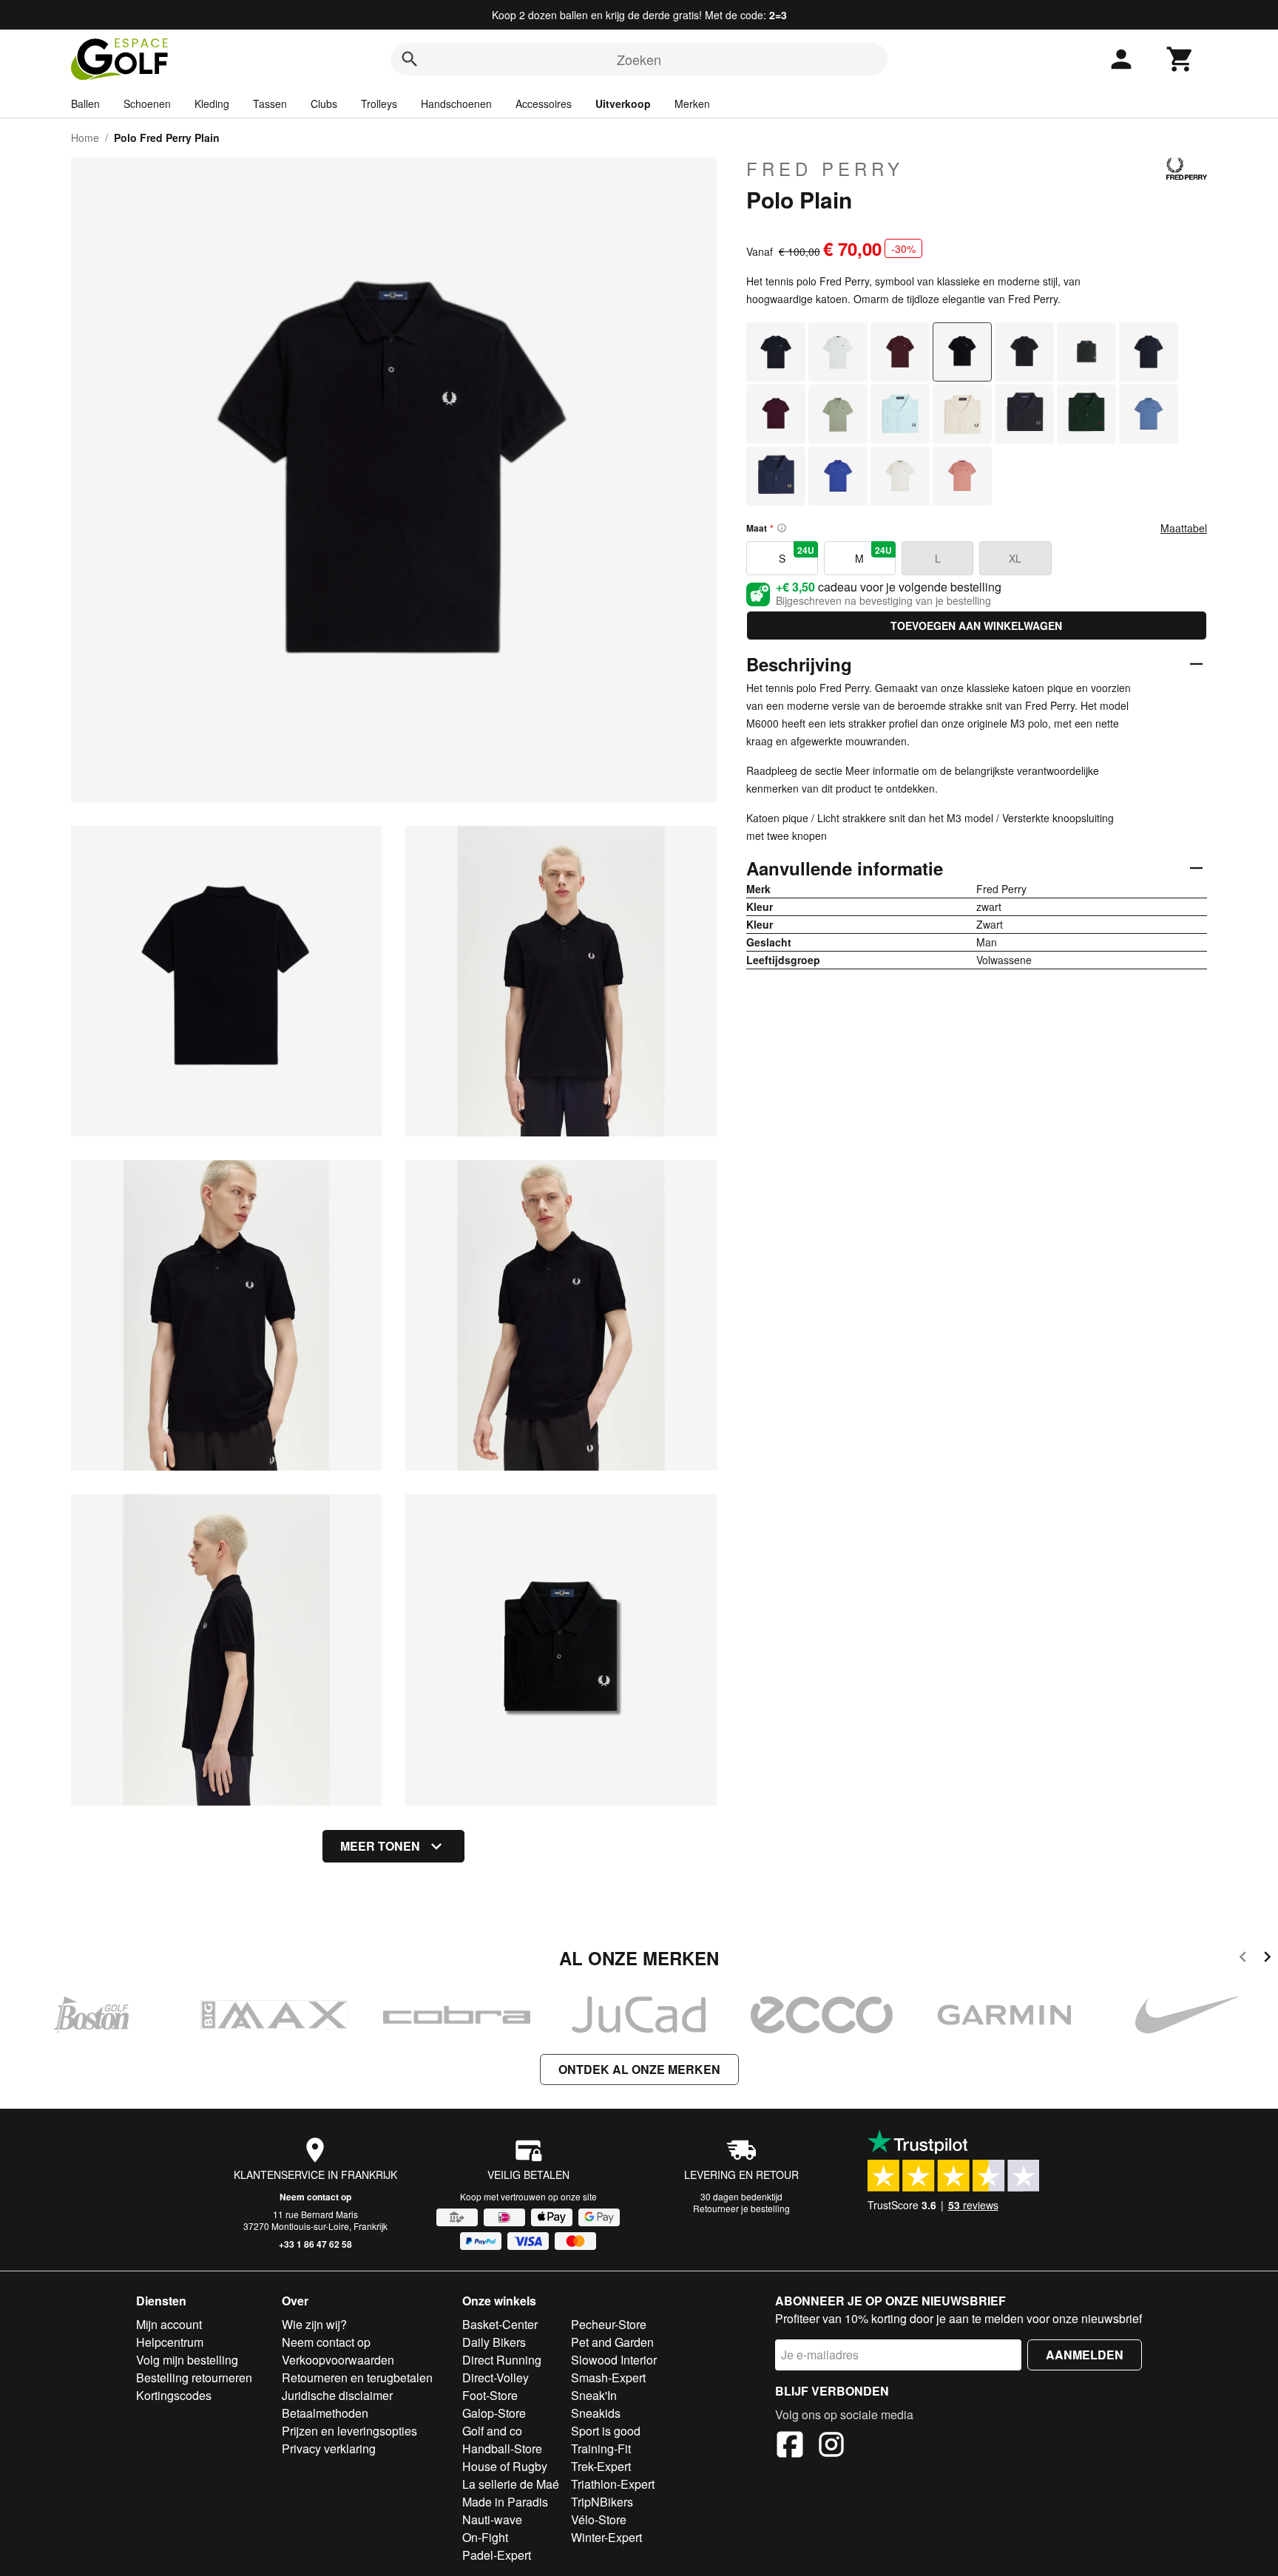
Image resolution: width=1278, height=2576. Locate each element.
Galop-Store (494, 2413)
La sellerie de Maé (511, 2484)
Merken (692, 104)
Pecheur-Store (609, 2324)
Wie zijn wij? (314, 2324)
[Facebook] (790, 2447)
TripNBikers (602, 2502)
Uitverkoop (623, 104)
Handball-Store (502, 2448)
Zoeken (639, 59)
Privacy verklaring (329, 2448)
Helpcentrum (170, 2342)
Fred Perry (825, 169)
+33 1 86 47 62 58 (315, 2244)
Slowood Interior (614, 2360)
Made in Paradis (505, 2502)
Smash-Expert (608, 2377)
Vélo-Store (599, 2519)
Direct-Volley (496, 2377)
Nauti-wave (492, 2519)
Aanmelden (1085, 2355)
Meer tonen (380, 1846)
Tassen (270, 104)
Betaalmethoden (325, 2413)
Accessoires (544, 104)
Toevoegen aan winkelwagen (976, 626)
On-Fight (485, 2537)
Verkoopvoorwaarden (338, 2360)
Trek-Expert (601, 2466)
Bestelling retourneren (194, 2377)
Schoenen (147, 104)
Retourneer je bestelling (741, 2208)
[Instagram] (831, 2447)
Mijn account (169, 2324)
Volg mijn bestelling (187, 2360)
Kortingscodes (174, 2395)
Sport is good (606, 2431)
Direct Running (502, 2360)
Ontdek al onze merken (639, 2069)
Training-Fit (601, 2448)
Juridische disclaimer (337, 2395)
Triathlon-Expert (613, 2484)
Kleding (212, 104)
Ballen (85, 104)
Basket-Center (500, 2324)
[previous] (1243, 1959)
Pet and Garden (612, 2342)
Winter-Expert (606, 2537)
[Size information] (782, 528)
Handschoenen (456, 104)
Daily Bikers (494, 2342)
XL (1015, 558)
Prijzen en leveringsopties (349, 2431)
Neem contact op (315, 2197)
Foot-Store (490, 2395)
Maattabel (1184, 528)
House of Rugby (505, 2466)
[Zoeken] (410, 59)
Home (85, 138)
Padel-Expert (497, 2555)
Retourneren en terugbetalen (357, 2377)
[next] (1267, 1959)
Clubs (324, 104)
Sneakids (596, 2413)
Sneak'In (594, 2395)
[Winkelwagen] (1180, 59)
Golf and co (492, 2431)
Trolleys (379, 104)
